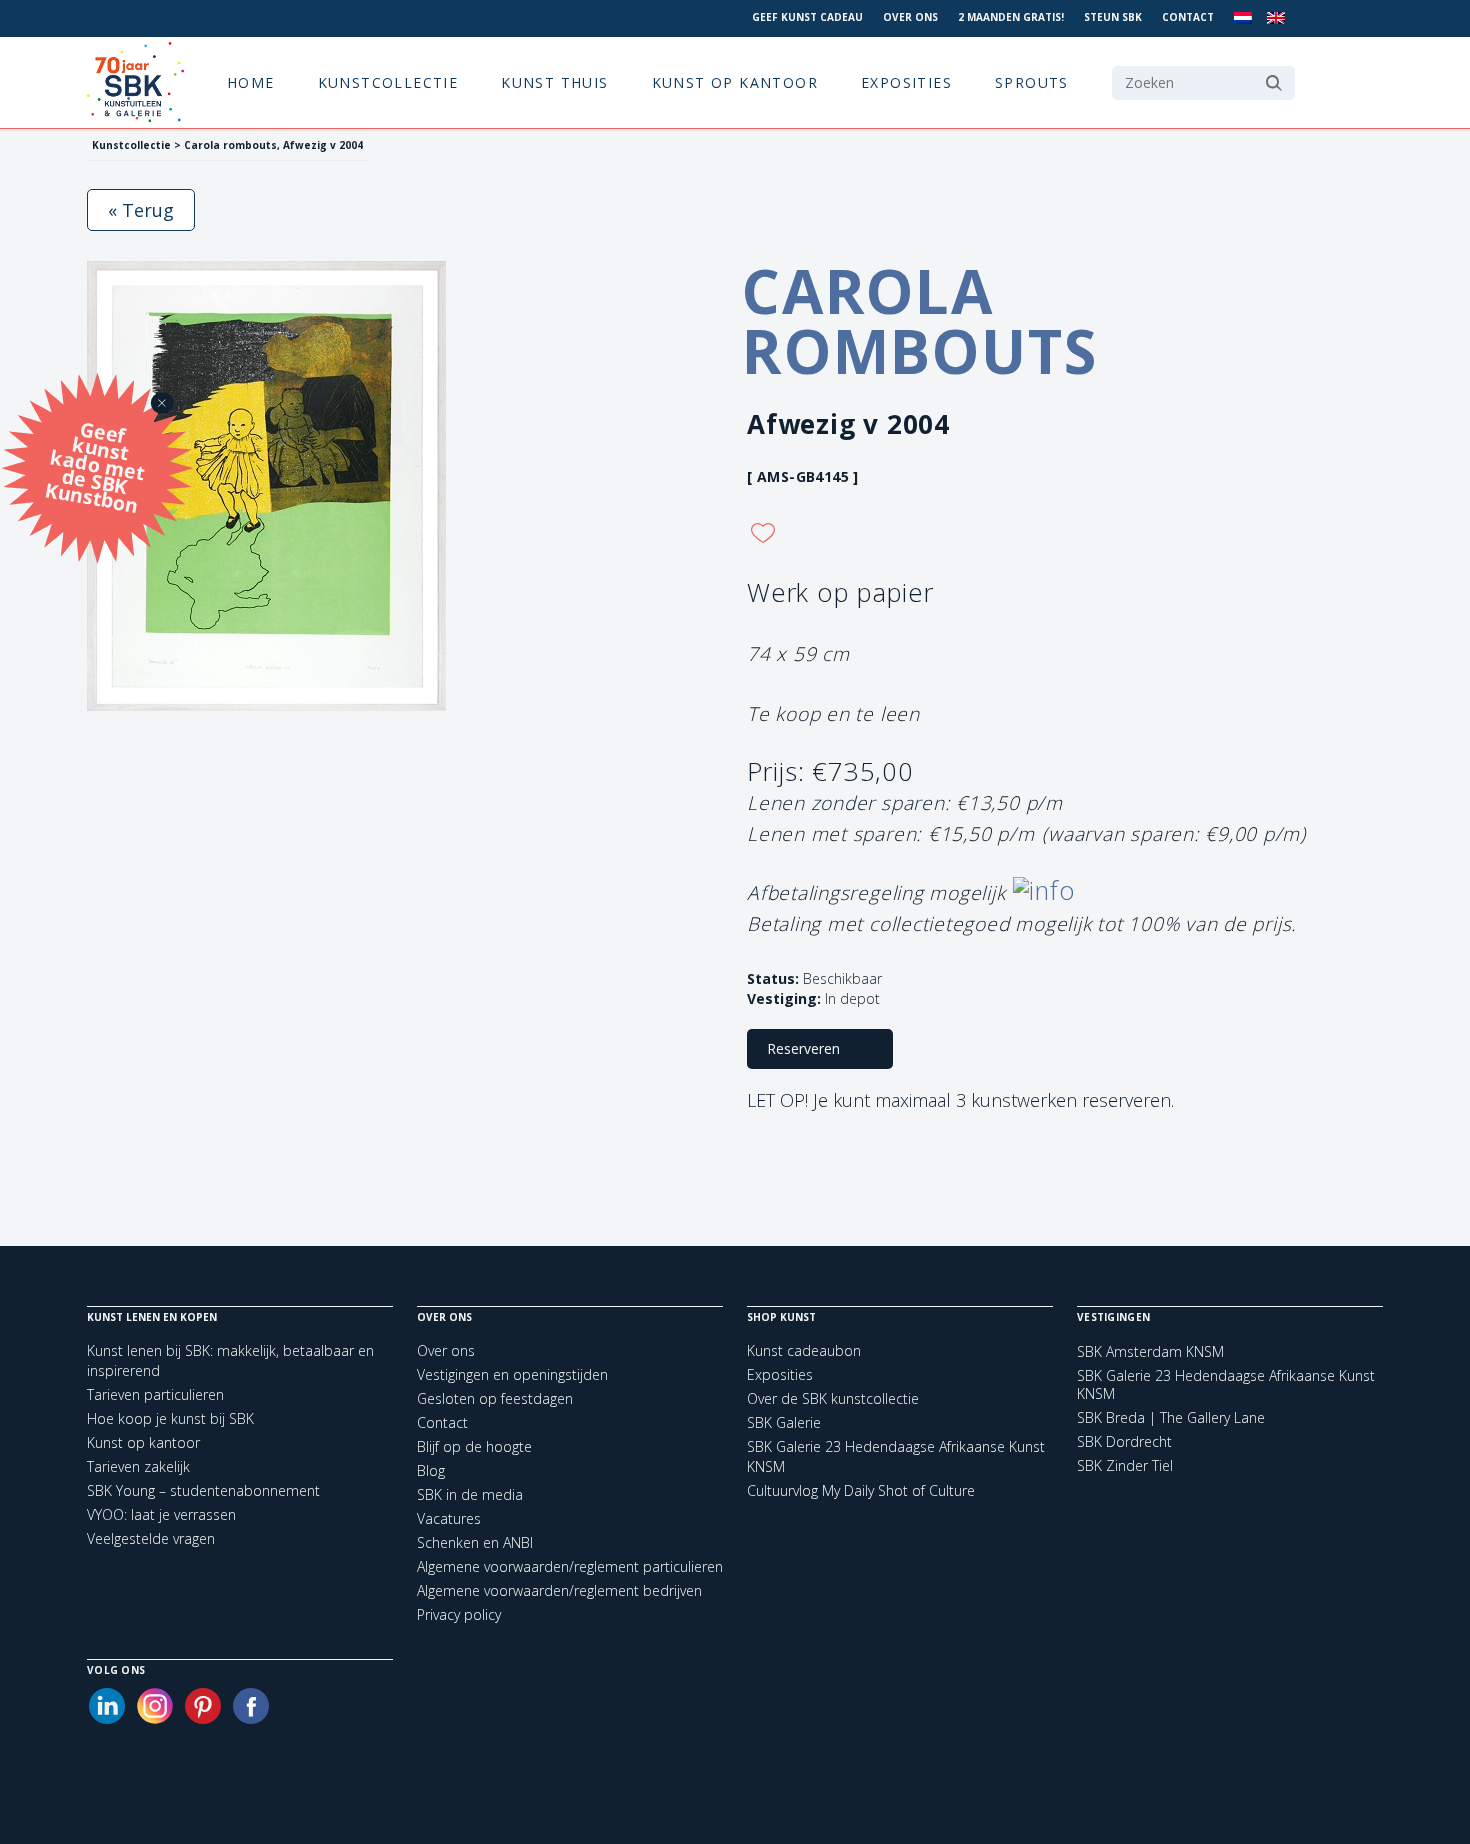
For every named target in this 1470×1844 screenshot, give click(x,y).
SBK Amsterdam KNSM (1150, 1352)
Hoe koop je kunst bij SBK (170, 1418)
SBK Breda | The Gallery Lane (1171, 1418)
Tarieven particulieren (155, 1394)
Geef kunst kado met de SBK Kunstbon (95, 464)
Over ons (910, 17)
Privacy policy (459, 1614)
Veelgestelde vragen (151, 1538)
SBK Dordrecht (1124, 1442)
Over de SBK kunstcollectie (833, 1398)
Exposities (906, 82)
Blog (431, 1470)
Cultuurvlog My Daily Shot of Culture (861, 1490)
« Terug (141, 210)
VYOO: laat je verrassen (161, 1514)
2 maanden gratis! (1011, 17)
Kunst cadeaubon (804, 1350)
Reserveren (803, 1048)
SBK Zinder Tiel (1125, 1466)
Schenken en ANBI (475, 1542)
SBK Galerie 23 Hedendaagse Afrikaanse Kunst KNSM (1226, 1385)
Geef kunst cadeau (807, 17)
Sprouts (1032, 82)
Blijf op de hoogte (474, 1446)
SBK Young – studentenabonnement (203, 1490)
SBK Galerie (784, 1422)
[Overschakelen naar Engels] (1276, 18)
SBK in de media (470, 1494)
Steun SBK (1113, 17)
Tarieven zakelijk (138, 1466)
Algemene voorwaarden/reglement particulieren (570, 1566)
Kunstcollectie (388, 82)
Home (251, 82)
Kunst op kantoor (735, 82)
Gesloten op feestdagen (495, 1398)
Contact (1188, 17)
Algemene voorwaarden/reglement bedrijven (559, 1590)
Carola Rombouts (919, 321)
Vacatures (449, 1518)
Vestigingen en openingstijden (512, 1374)
